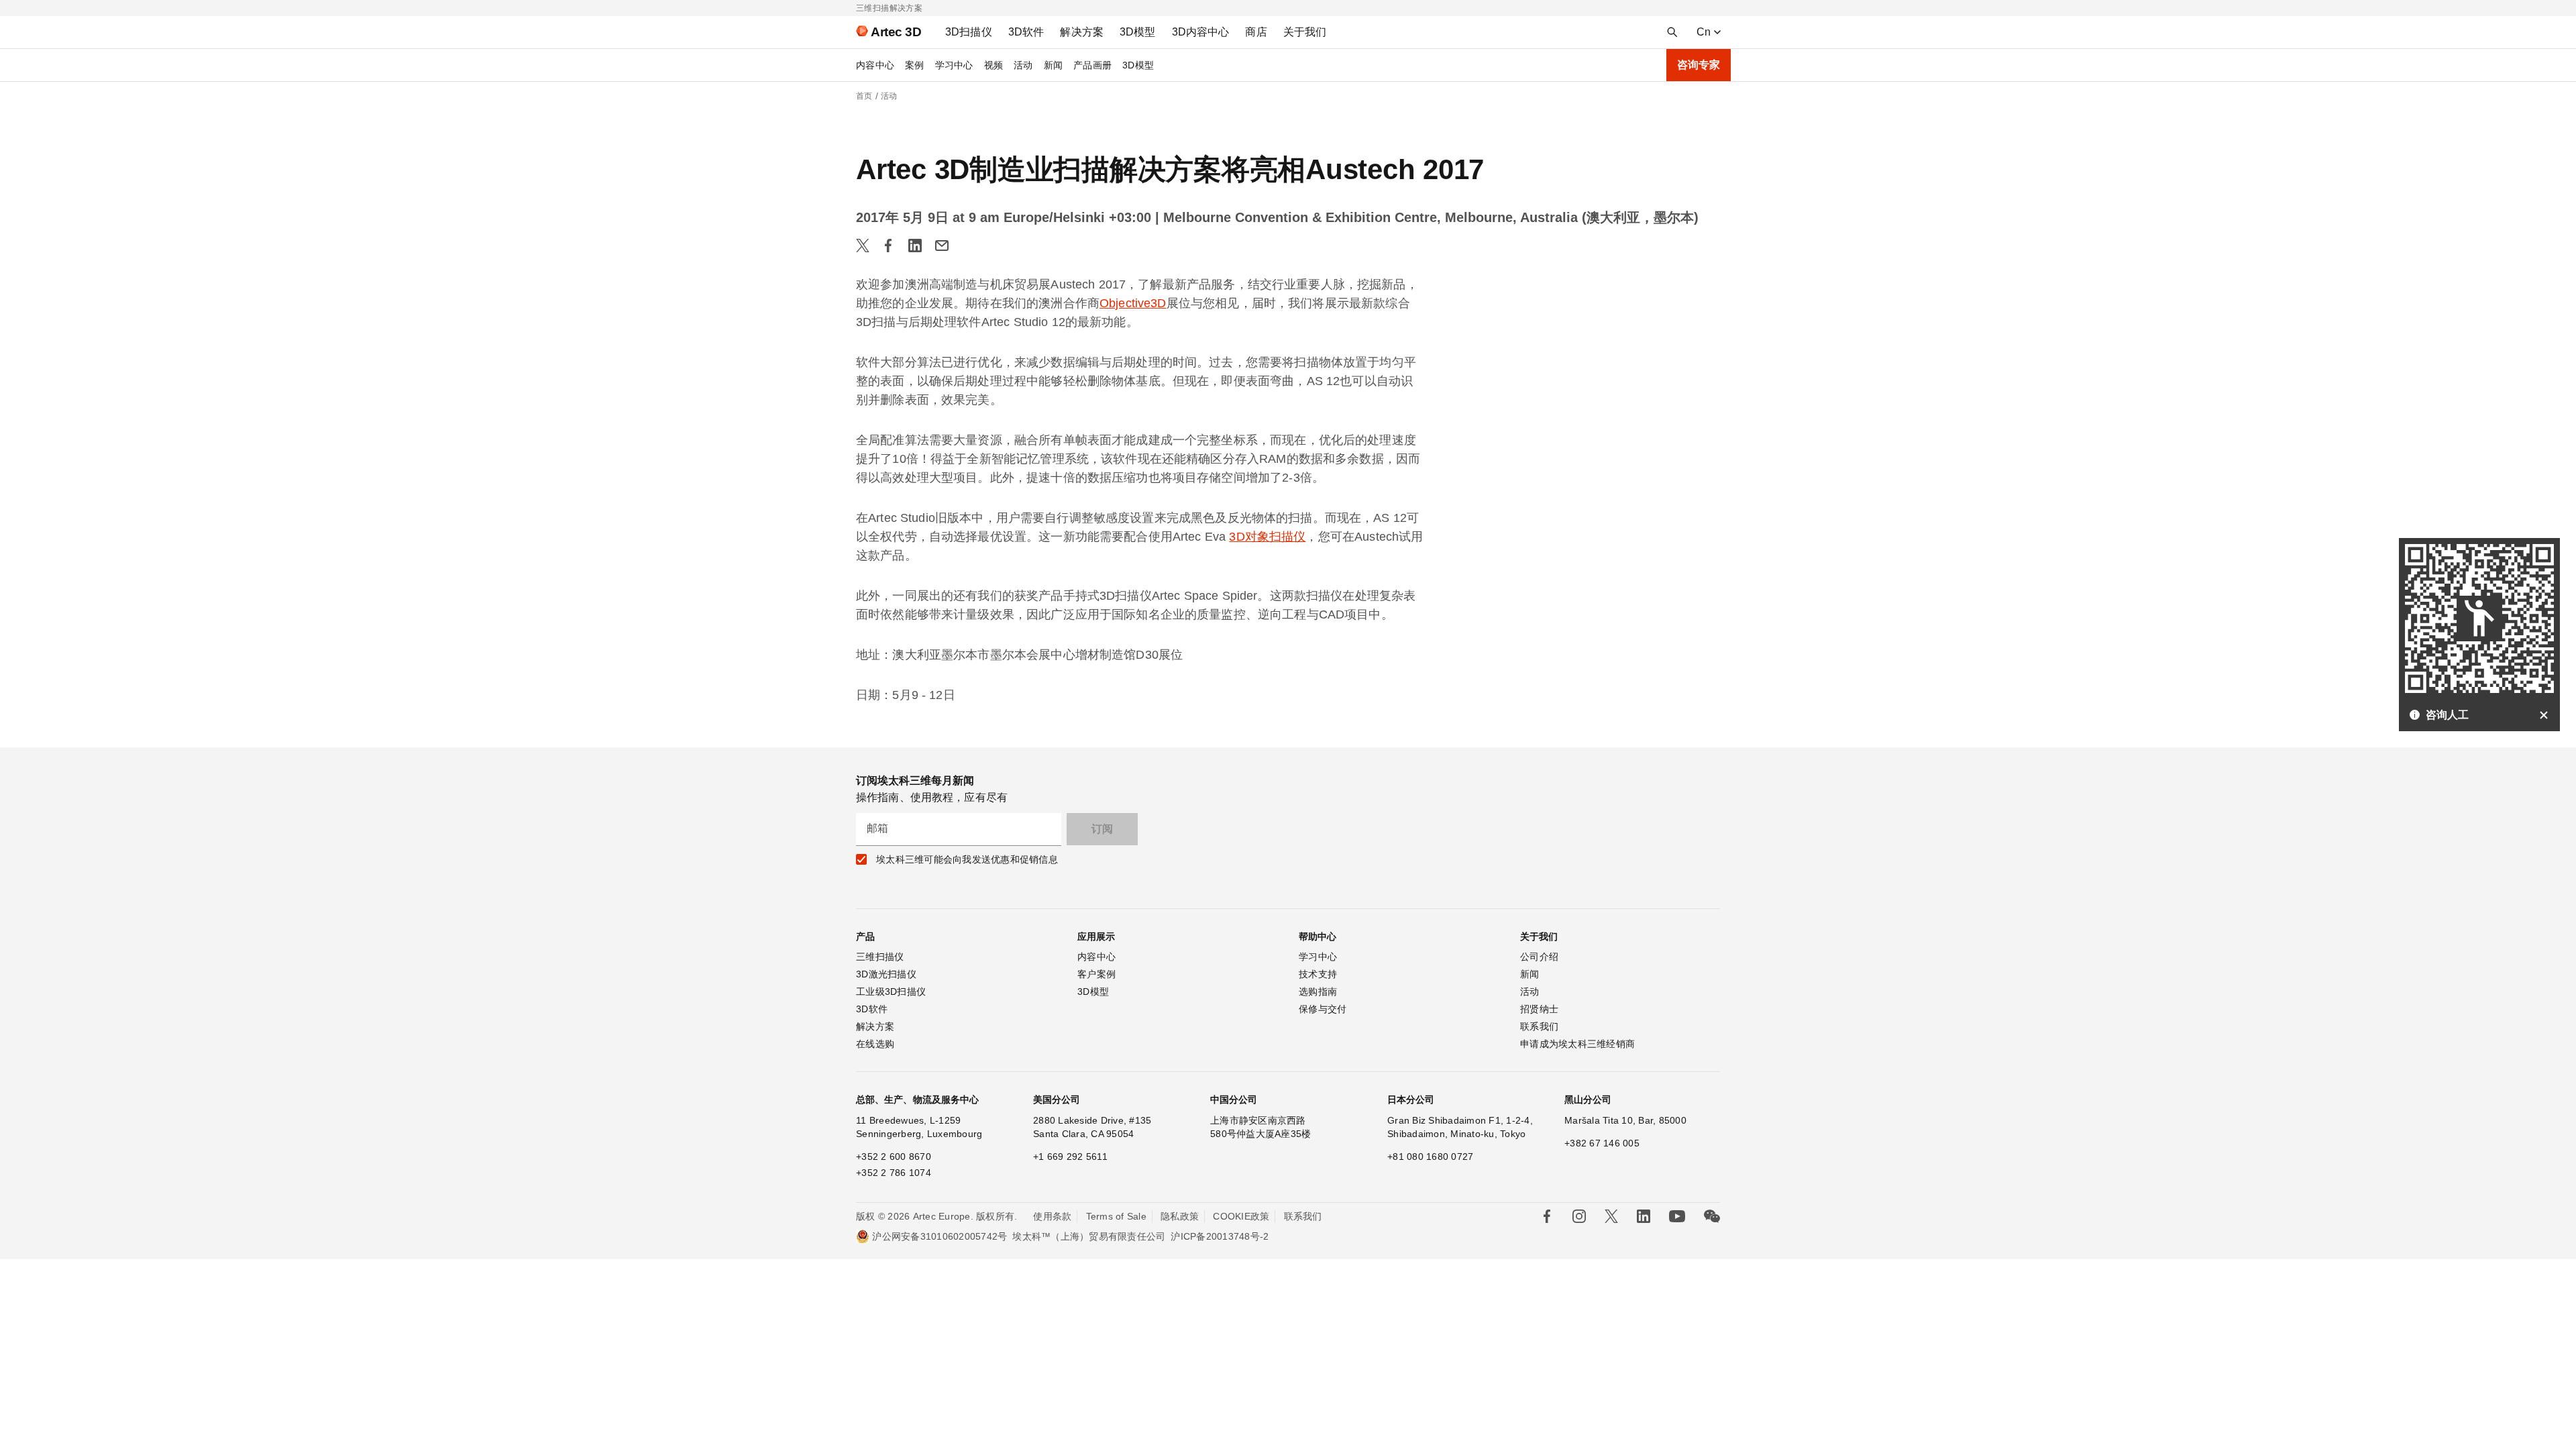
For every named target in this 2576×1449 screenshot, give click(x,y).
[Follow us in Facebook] (1547, 1216)
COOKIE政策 (1241, 1216)
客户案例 (1096, 974)
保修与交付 (1323, 1009)
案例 (915, 65)
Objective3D (1133, 303)
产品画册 (1092, 65)
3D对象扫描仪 (1267, 537)
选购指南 (1318, 991)
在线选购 (875, 1044)
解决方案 (875, 1026)
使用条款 (1052, 1216)
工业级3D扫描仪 (891, 991)
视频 (994, 65)
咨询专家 (1699, 65)
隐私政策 (1180, 1216)
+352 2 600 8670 (894, 1157)
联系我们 (1539, 1026)
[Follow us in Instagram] (1579, 1216)
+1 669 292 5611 (1070, 1157)
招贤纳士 (1539, 1009)
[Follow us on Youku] (1677, 1216)
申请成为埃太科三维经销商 (1577, 1044)
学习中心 (954, 65)
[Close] (2544, 715)
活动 (1023, 65)
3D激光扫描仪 (886, 974)
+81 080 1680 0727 (1430, 1157)
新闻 (1054, 65)
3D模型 (1138, 65)
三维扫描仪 (880, 957)
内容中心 (875, 65)
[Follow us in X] (1611, 1216)
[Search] (1672, 32)
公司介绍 (1539, 957)
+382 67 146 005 (1602, 1143)
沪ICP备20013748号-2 (1220, 1236)
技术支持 (1318, 974)
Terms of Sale (1116, 1216)
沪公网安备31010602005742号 (940, 1236)
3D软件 (872, 1009)
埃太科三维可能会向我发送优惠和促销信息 (967, 859)
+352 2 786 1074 (894, 1173)
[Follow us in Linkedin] (1644, 1216)
